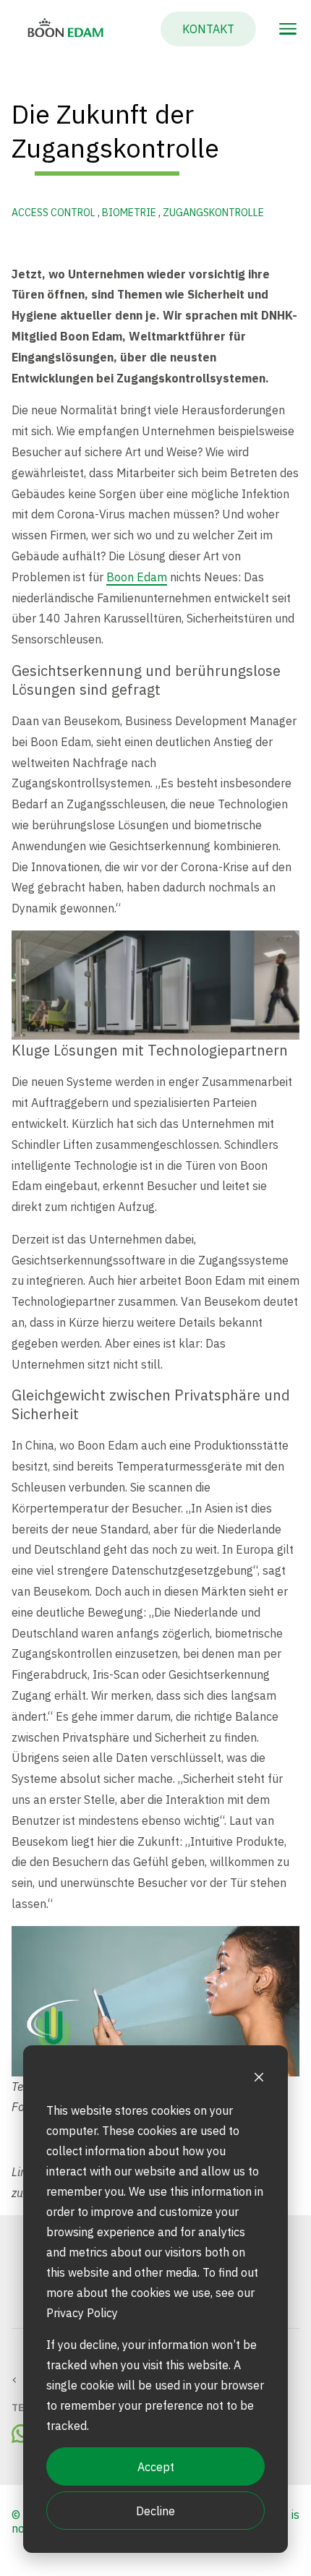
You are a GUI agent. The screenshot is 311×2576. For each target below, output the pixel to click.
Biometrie (130, 213)
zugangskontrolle (213, 213)
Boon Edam (137, 577)
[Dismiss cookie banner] (259, 2079)
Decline (155, 2511)
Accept (156, 2467)
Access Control (55, 213)
